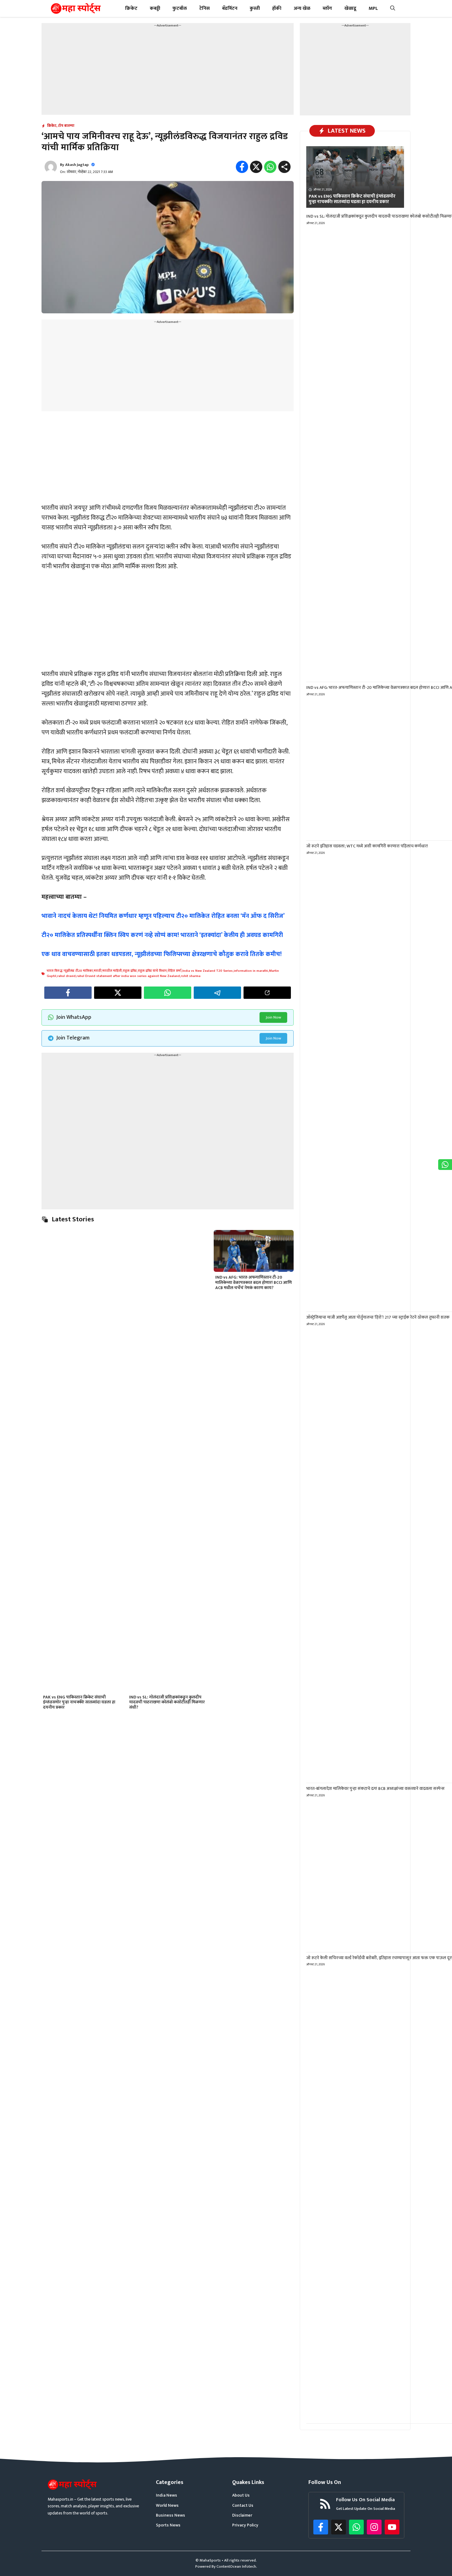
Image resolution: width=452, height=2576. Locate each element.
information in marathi (251, 971)
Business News (170, 2515)
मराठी (98, 971)
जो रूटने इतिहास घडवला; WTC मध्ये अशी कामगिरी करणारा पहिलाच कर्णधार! (367, 846)
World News (167, 2506)
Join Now (273, 1017)
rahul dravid (66, 976)
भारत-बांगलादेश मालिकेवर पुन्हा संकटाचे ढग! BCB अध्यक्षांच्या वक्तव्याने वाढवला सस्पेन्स (375, 1788)
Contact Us (243, 2506)
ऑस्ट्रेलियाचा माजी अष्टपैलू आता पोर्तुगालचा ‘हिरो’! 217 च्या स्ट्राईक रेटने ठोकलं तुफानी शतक (378, 1317)
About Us (241, 2495)
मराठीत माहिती (112, 971)
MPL (373, 8)
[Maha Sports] (76, 8)
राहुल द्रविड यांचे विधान (152, 971)
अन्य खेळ (302, 8)
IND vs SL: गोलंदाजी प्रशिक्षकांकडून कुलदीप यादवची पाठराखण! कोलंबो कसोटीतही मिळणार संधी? (167, 1702)
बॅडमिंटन (230, 8)
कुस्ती (255, 8)
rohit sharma (191, 976)
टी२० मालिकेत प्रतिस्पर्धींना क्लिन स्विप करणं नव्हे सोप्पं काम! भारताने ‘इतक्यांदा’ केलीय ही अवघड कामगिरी (162, 935)
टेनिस (204, 8)
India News (167, 2495)
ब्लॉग (327, 8)
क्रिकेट (131, 8)
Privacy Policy (245, 2525)
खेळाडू (350, 8)
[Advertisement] (168, 72)
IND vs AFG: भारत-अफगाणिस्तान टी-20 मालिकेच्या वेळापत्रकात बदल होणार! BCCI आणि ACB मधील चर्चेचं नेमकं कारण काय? (254, 1282)
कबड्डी (155, 8)
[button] (393, 8)
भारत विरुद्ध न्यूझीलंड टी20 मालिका (70, 971)
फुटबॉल (180, 8)
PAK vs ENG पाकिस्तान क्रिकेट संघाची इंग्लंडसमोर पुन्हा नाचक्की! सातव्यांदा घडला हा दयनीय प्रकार (79, 1702)
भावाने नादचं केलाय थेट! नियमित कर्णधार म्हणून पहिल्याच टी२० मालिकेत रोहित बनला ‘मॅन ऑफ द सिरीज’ (163, 916)
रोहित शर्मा (174, 971)
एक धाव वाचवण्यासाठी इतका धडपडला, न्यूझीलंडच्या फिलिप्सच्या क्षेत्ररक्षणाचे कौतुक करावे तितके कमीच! (162, 954)
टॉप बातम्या (66, 126)
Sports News (168, 2525)
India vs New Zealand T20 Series (208, 971)
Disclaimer (242, 2515)
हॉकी (277, 8)
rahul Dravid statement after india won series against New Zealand (128, 976)
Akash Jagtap (77, 165)
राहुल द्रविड (130, 971)
